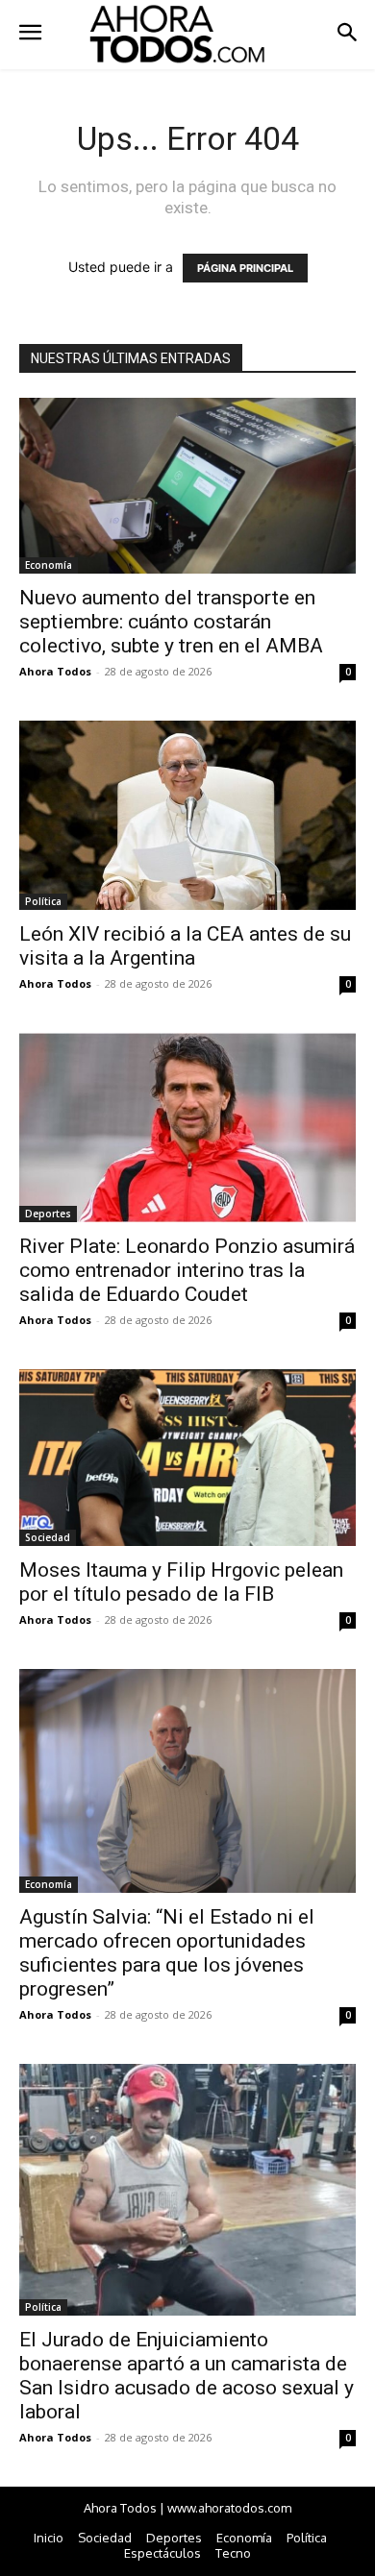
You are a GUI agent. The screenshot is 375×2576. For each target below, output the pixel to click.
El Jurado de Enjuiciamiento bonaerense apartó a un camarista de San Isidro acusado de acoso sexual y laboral (187, 2376)
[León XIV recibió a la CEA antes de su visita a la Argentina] (187, 815)
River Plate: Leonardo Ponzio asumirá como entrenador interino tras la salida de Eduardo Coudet (187, 1270)
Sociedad (48, 1537)
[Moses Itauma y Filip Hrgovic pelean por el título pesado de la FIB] (187, 1458)
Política (43, 901)
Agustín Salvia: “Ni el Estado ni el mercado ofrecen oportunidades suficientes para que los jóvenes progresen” (167, 1953)
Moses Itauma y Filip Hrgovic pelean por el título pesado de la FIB (181, 1582)
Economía (49, 565)
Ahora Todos (55, 671)
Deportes (48, 1214)
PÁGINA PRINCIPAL (245, 268)
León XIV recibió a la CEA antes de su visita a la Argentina (185, 946)
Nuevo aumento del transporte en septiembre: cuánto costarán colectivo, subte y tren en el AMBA (171, 622)
